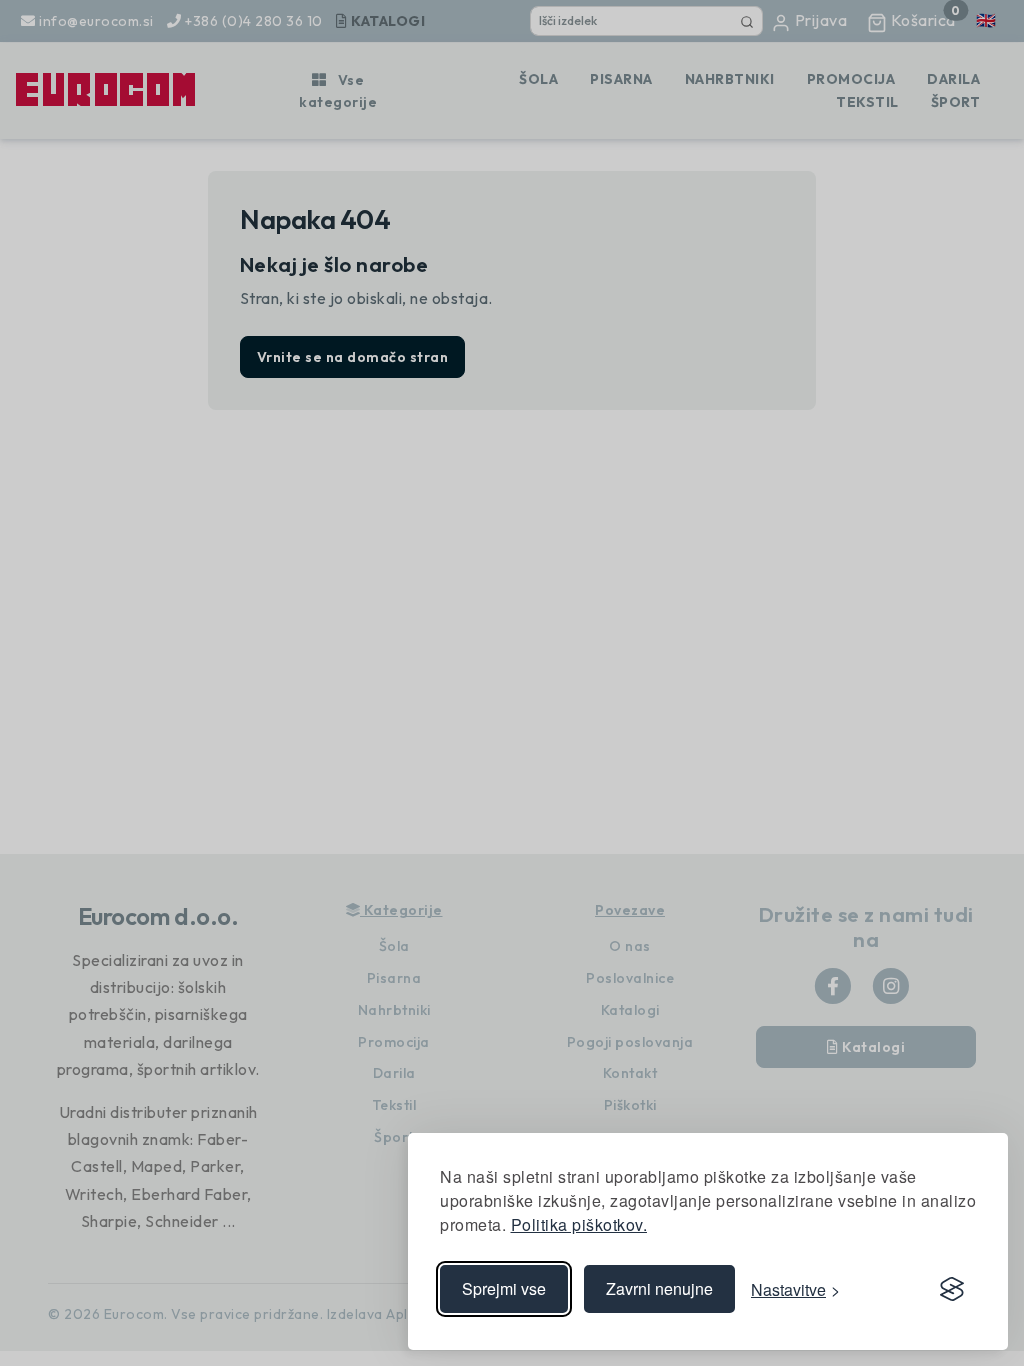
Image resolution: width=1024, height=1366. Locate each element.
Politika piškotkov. (579, 1224)
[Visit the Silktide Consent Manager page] (952, 1289)
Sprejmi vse (504, 1288)
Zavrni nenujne (659, 1288)
